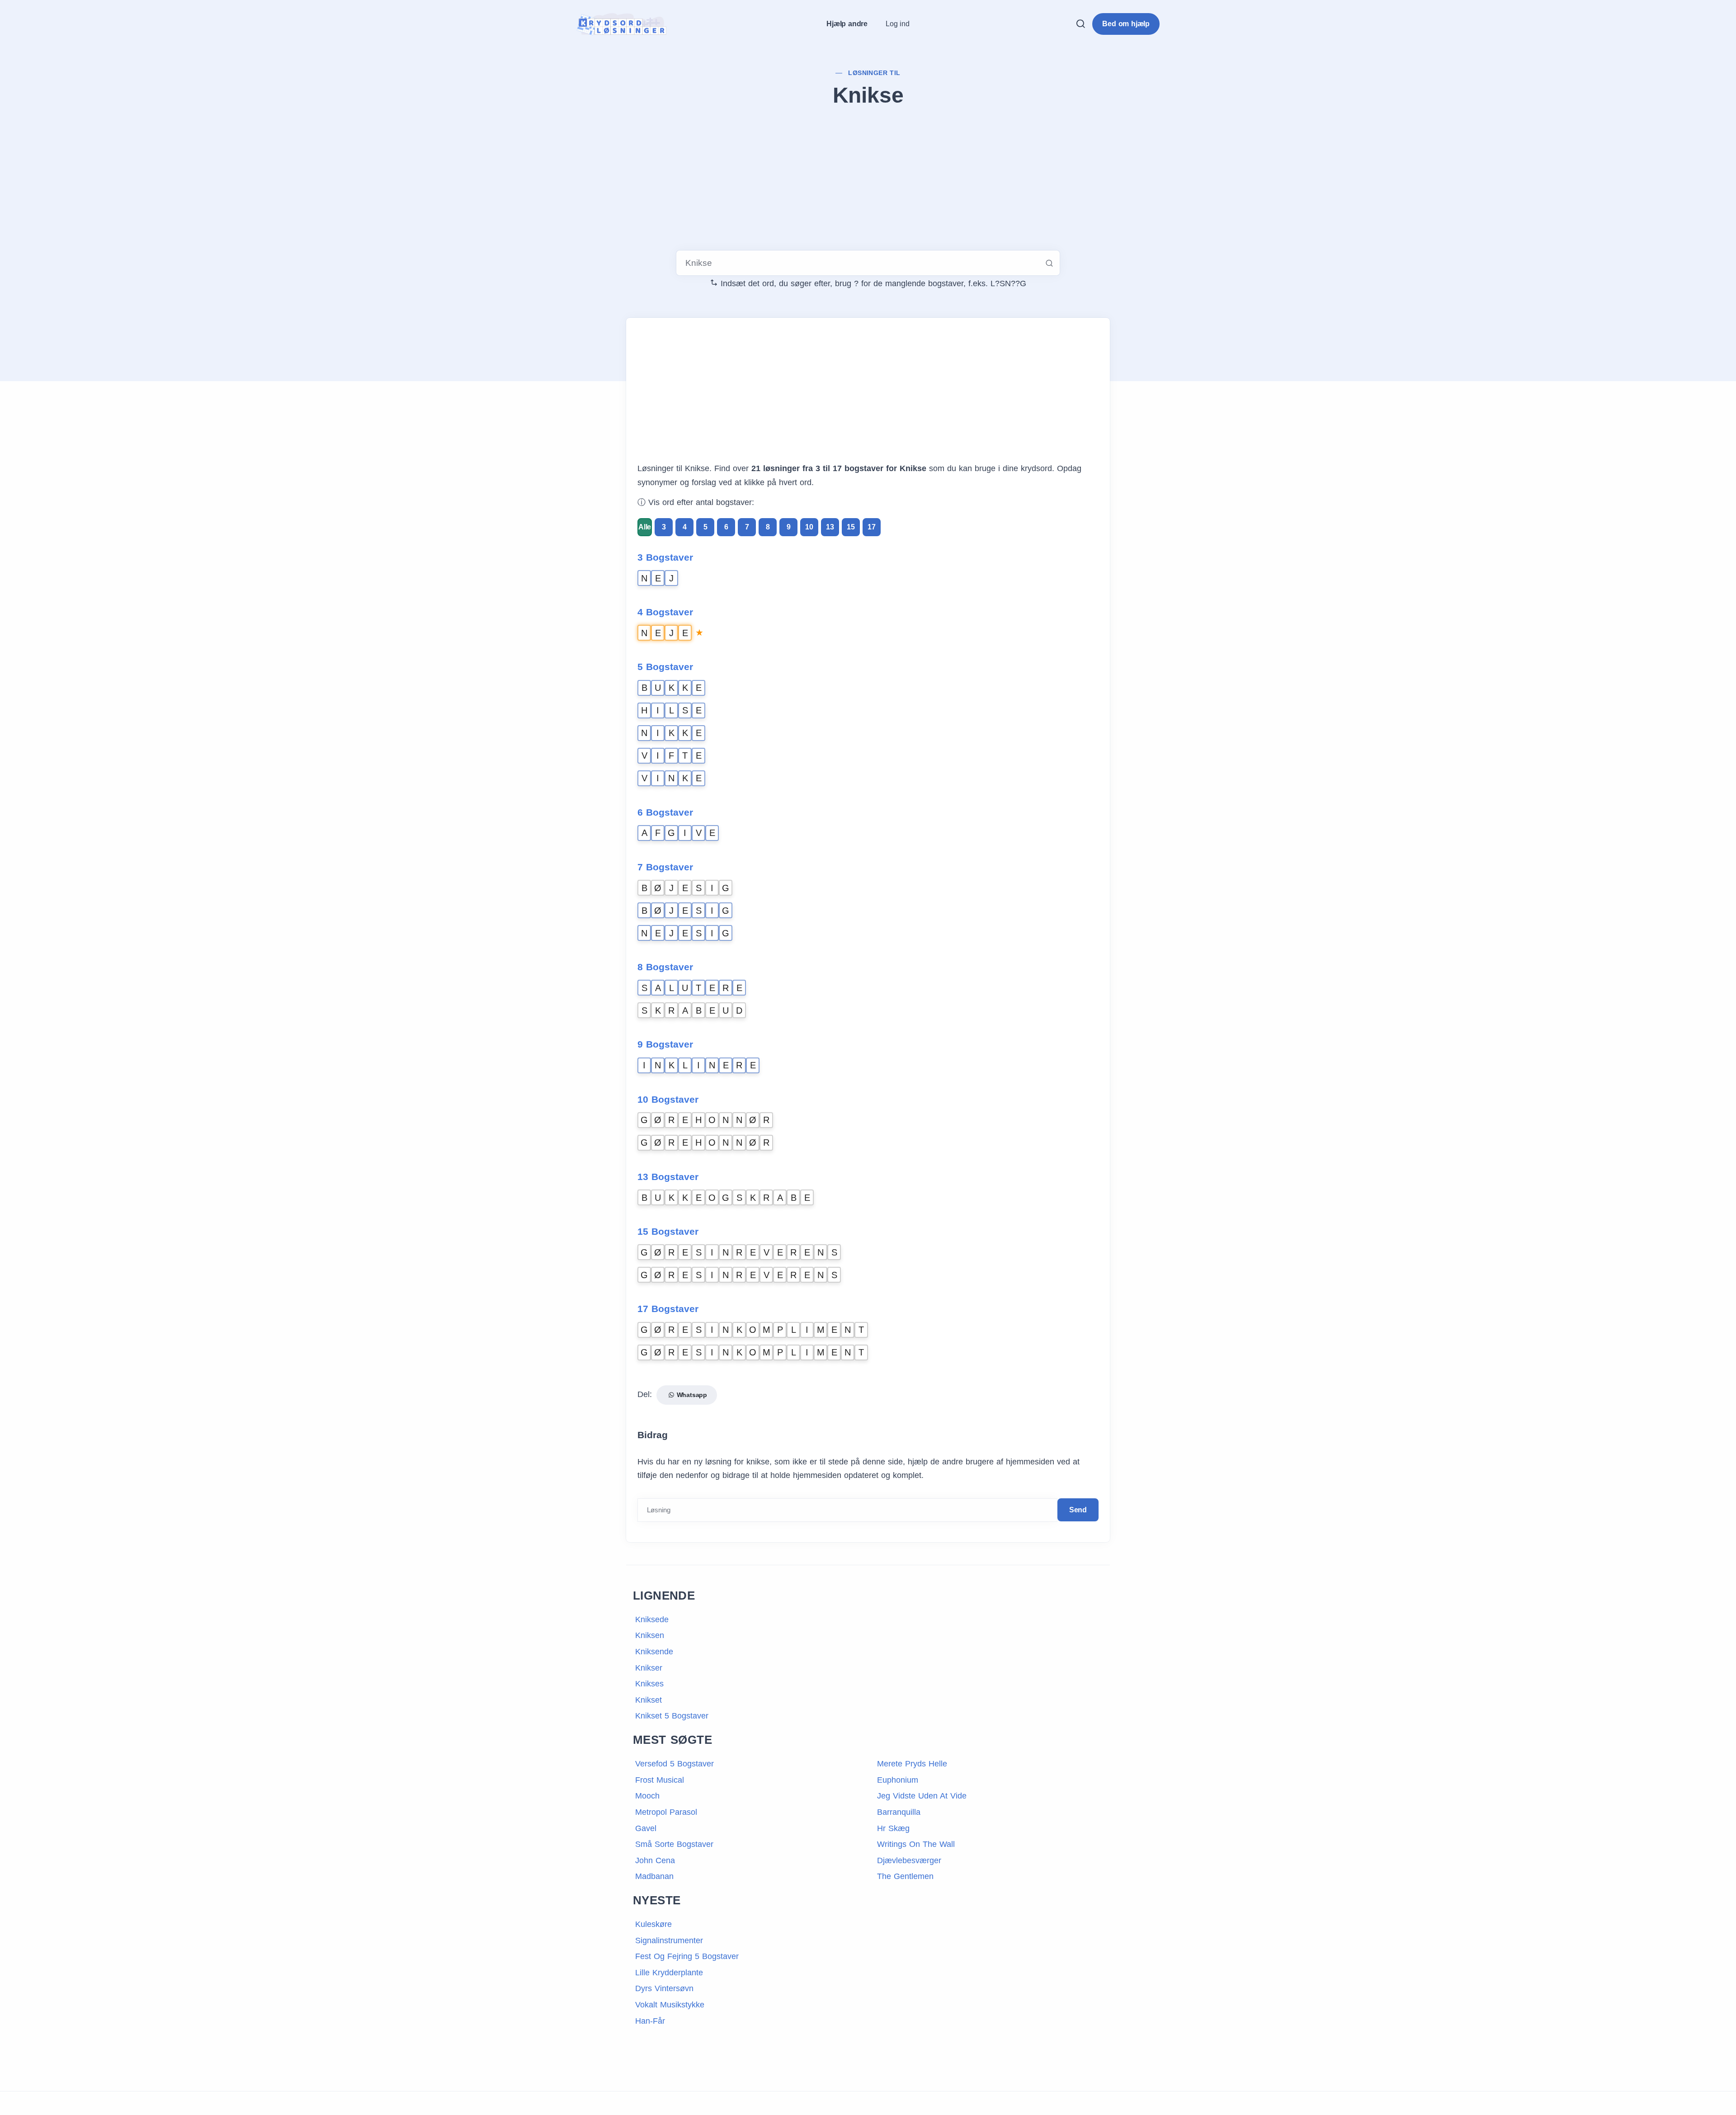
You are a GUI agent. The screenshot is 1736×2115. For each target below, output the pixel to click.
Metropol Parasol (666, 1812)
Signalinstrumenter (669, 1940)
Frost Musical (660, 1780)
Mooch (647, 1796)
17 (872, 527)
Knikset (649, 1700)
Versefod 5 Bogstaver (675, 1764)
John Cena (655, 1860)
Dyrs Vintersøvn (664, 1988)
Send (1078, 1510)
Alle (645, 527)
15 (851, 527)
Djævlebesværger (909, 1860)
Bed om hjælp (1126, 24)
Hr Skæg (893, 1828)
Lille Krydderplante (669, 1973)
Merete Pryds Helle (912, 1764)
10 (809, 527)
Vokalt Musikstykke (670, 2005)
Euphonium (898, 1780)
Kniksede (652, 1619)
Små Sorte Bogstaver (674, 1844)
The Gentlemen (905, 1876)
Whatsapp (691, 1395)
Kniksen (650, 1635)
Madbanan (654, 1876)
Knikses (649, 1684)
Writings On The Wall (916, 1844)
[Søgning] (1080, 24)
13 (830, 527)
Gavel (646, 1828)
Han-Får (650, 2021)
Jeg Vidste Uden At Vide (922, 1796)
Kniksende (654, 1652)
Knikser (649, 1668)
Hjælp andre (847, 24)
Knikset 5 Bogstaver (672, 1716)
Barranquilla (899, 1812)
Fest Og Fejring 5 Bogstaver (687, 1956)
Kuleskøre (653, 1924)
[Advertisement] (868, 180)
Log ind (898, 24)
